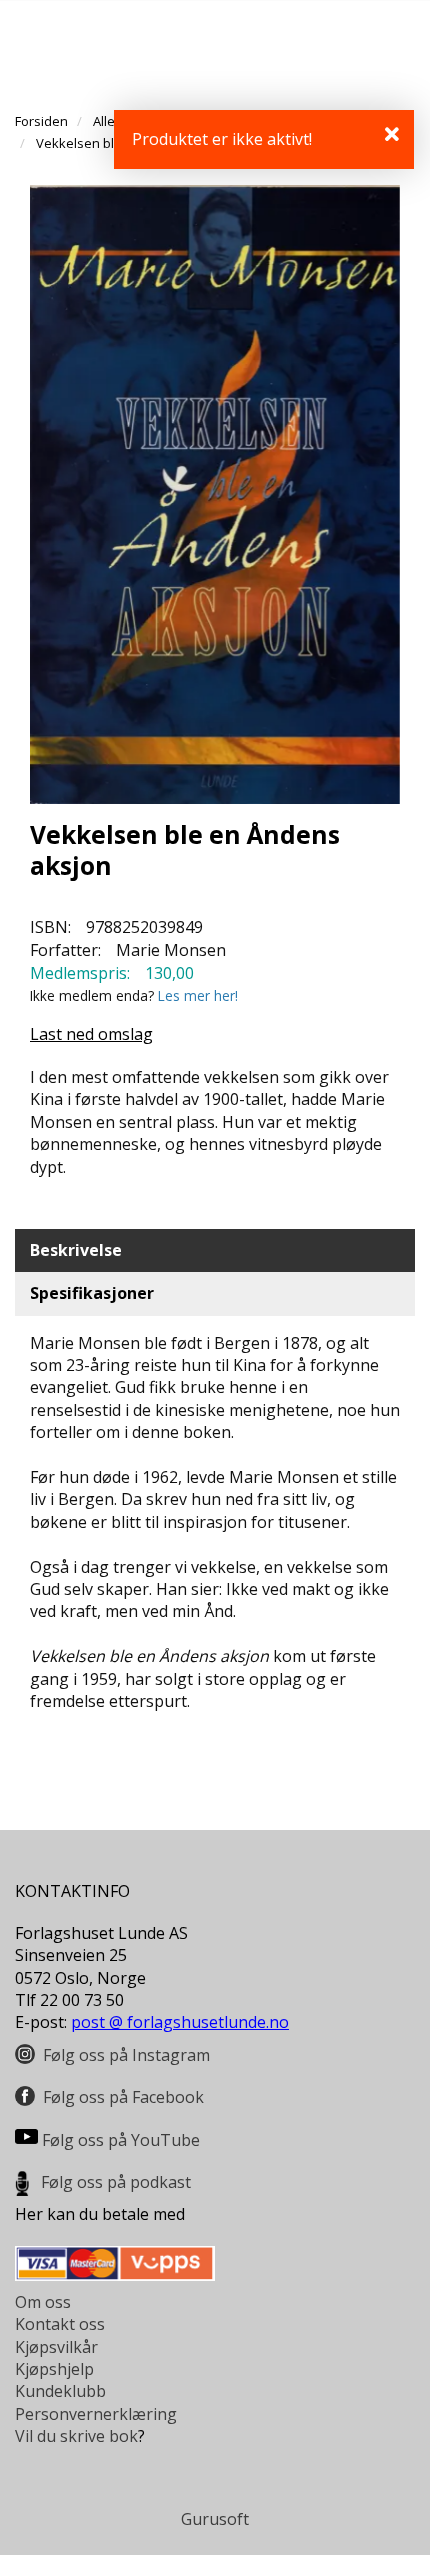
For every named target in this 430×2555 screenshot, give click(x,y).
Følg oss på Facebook (123, 2097)
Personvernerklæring (96, 2414)
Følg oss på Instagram (126, 2055)
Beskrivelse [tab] (76, 1250)
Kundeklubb (60, 2391)
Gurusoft (215, 2519)
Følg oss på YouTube (121, 2140)
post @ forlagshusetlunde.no (180, 2022)
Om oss (43, 2302)
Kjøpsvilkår (56, 2347)
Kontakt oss (60, 2324)
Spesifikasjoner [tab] (92, 1293)
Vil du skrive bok (76, 2436)
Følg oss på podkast (116, 2182)
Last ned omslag (91, 1034)
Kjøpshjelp (54, 2369)
